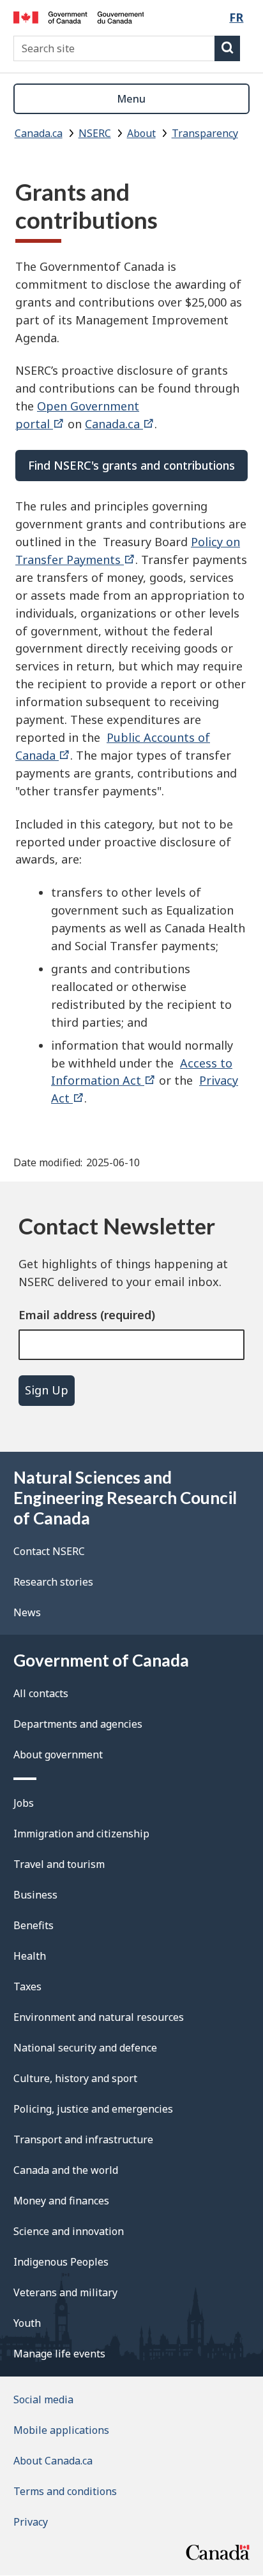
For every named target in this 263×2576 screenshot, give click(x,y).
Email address (58, 1315)
